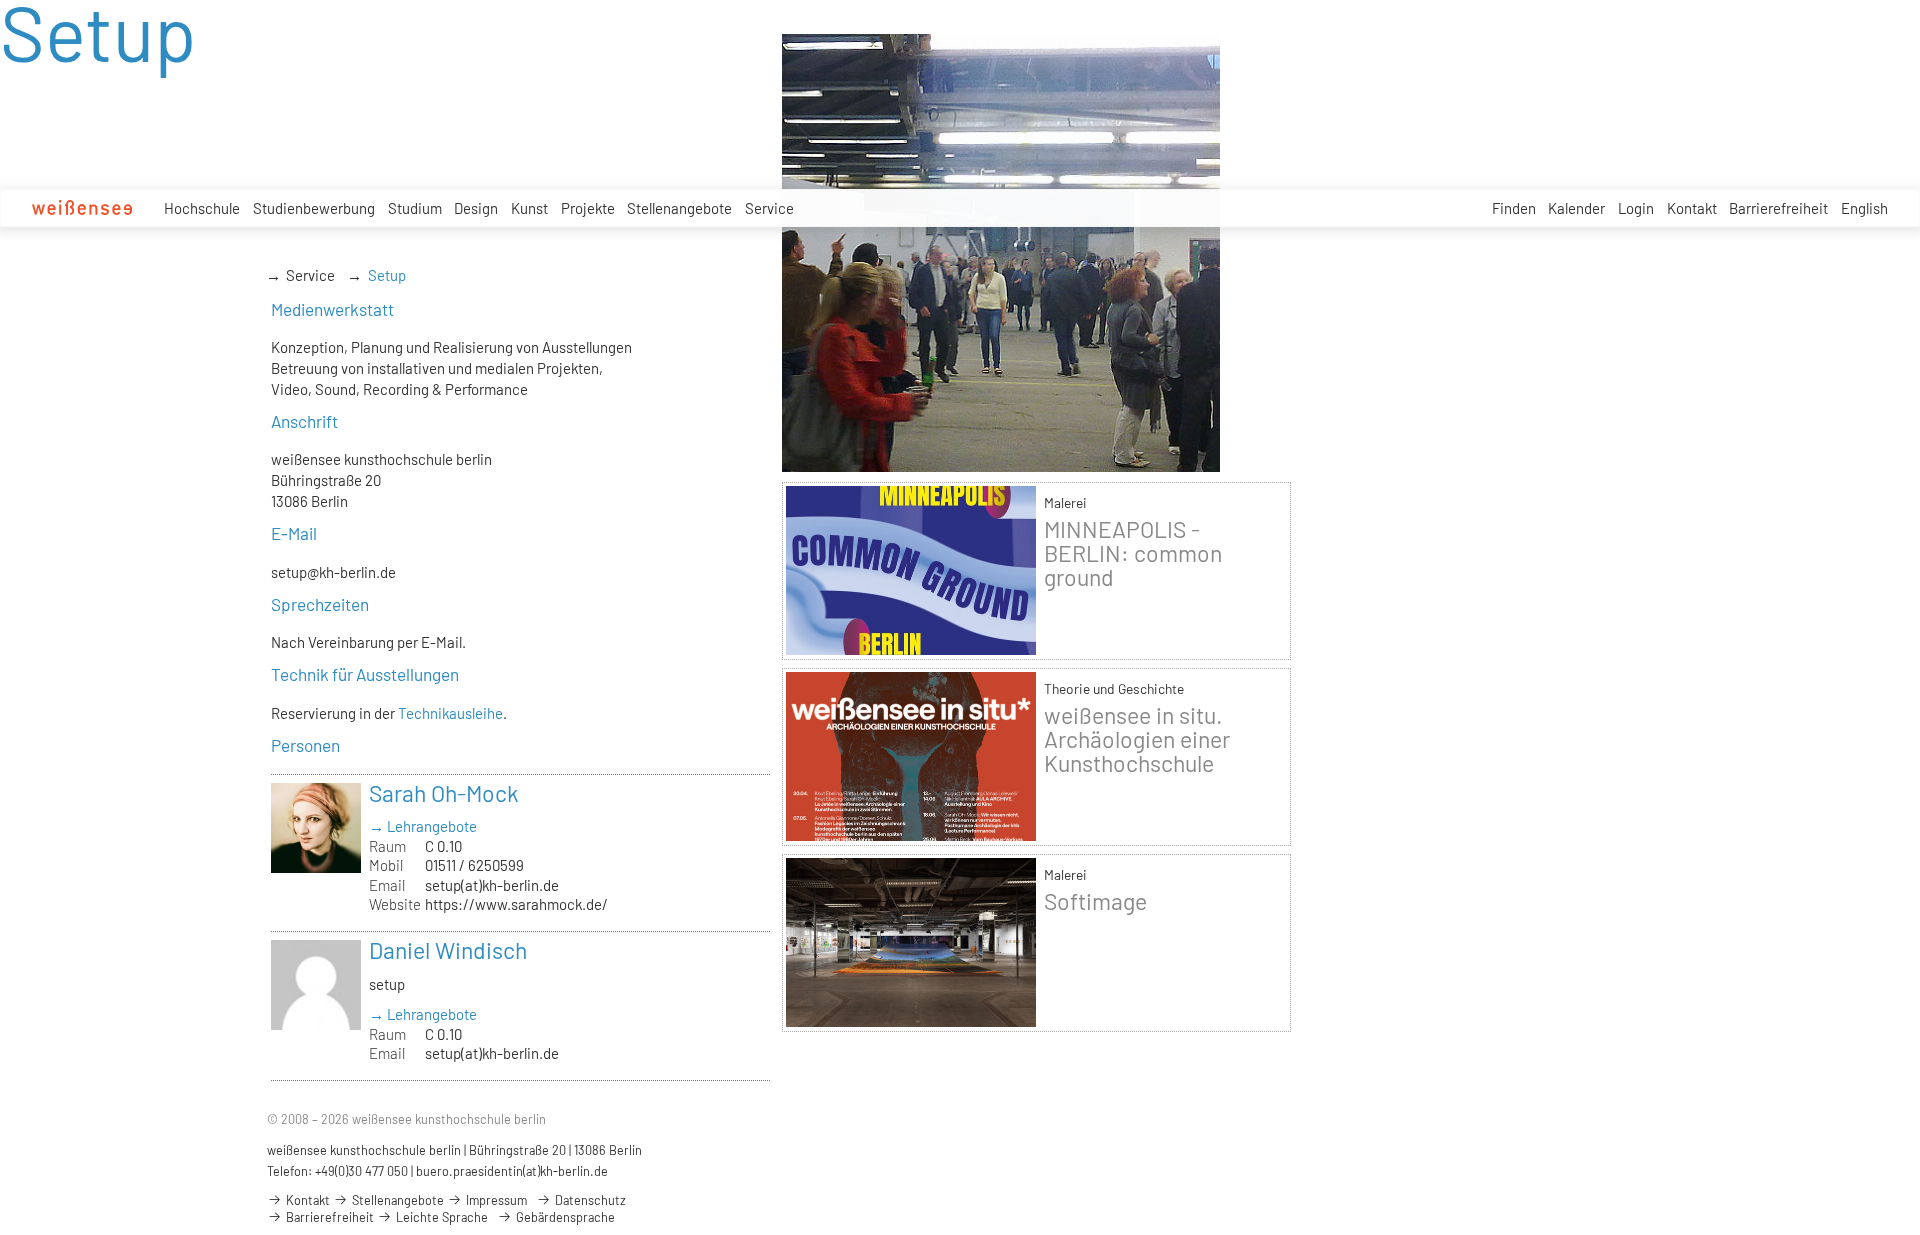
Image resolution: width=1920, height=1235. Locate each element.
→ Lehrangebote (423, 826)
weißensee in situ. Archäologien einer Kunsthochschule (1137, 739)
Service (769, 208)
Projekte (588, 208)
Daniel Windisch (448, 950)
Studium (415, 208)
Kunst (529, 208)
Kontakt (1692, 208)
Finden (1514, 208)
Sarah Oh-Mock (444, 793)
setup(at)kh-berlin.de (492, 885)
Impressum (495, 1200)
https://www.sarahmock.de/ (516, 904)
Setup (387, 275)
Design (476, 208)
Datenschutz (589, 1200)
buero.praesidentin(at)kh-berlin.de (512, 1171)
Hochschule (202, 208)
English (1864, 208)
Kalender (1576, 208)
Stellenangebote (679, 208)
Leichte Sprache (440, 1217)
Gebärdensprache (564, 1217)
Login (1636, 208)
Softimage (1095, 901)
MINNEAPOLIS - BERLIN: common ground (1133, 553)
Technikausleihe (450, 713)
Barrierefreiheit (1778, 208)
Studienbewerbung (314, 208)
